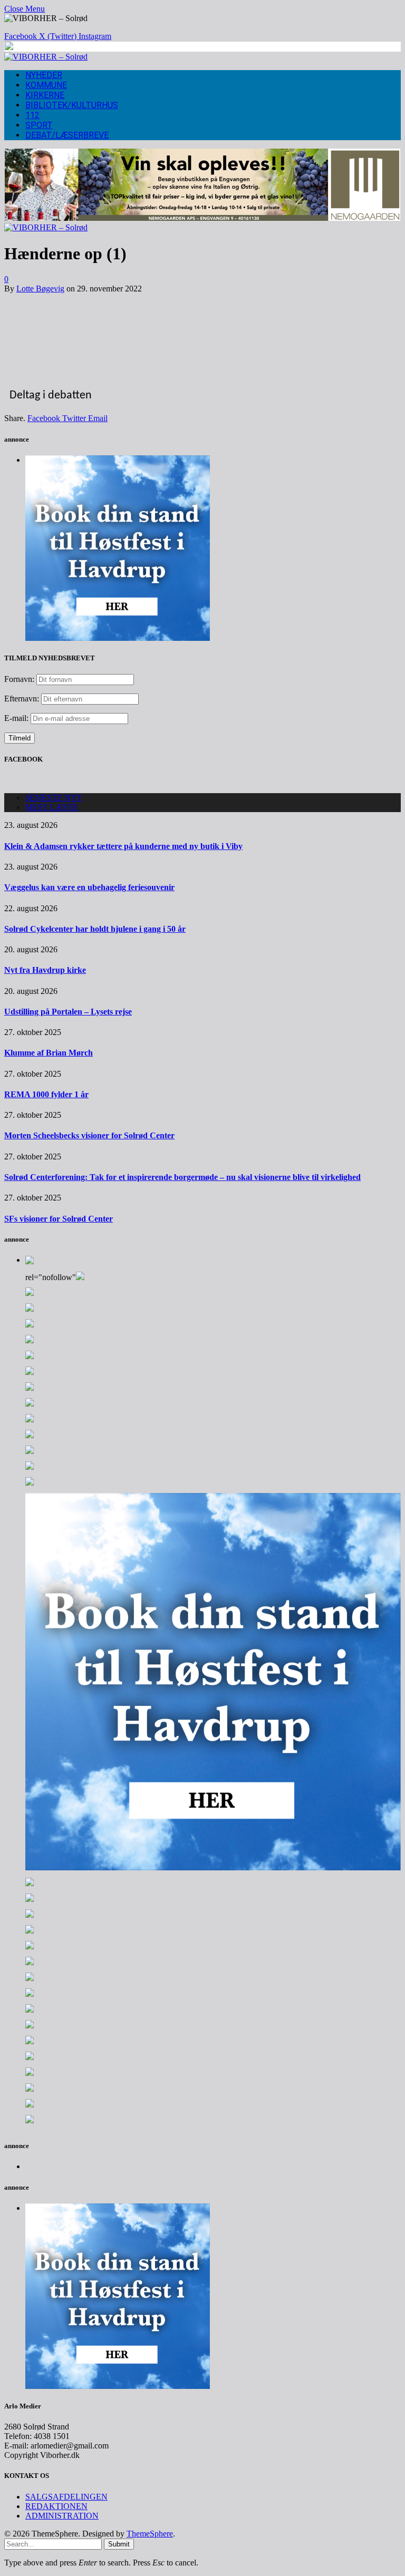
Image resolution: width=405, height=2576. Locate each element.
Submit (119, 2544)
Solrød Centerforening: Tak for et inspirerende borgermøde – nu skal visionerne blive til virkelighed (182, 1177)
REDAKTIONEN (56, 2506)
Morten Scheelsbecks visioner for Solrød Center (89, 1135)
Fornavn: (19, 679)
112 (32, 115)
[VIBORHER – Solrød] (46, 57)
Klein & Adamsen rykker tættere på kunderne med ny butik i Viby (123, 846)
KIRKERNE (45, 95)
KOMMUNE (46, 85)
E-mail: (17, 718)
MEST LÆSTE (52, 807)
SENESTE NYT (54, 798)
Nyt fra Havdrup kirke (45, 970)
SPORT (39, 125)
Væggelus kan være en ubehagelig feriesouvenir (89, 887)
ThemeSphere (150, 2534)
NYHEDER (44, 75)
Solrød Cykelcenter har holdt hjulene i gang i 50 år (95, 929)
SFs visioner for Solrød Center (59, 1219)
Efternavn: (22, 699)
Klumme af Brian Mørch (49, 1053)
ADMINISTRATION (62, 2516)
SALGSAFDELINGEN (66, 2497)
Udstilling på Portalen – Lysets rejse (68, 1012)
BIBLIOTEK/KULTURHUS (72, 105)
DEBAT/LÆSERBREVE (67, 135)
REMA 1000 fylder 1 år (46, 1094)
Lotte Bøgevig (40, 289)
